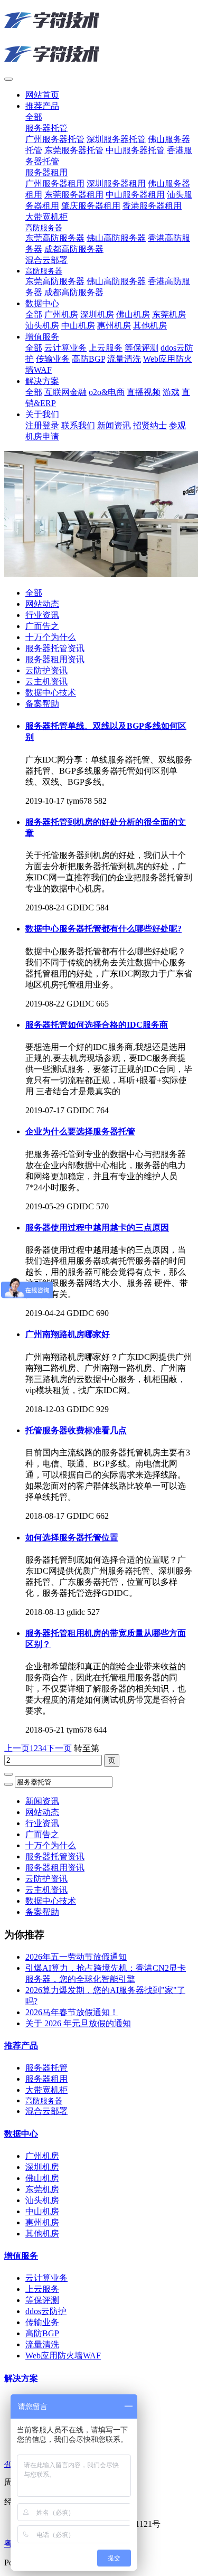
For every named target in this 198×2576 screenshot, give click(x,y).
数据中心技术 (51, 693)
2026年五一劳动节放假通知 (76, 1957)
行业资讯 (42, 615)
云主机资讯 (46, 681)
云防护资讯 (46, 670)
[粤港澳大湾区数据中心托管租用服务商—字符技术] (99, 38)
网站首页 (42, 95)
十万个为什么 (51, 637)
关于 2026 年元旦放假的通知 (78, 2023)
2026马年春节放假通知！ (72, 2012)
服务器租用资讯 (55, 659)
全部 (34, 117)
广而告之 (42, 626)
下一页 (59, 1748)
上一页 (17, 1748)
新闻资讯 (42, 1801)
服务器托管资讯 (55, 648)
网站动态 (42, 604)
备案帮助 (42, 704)
